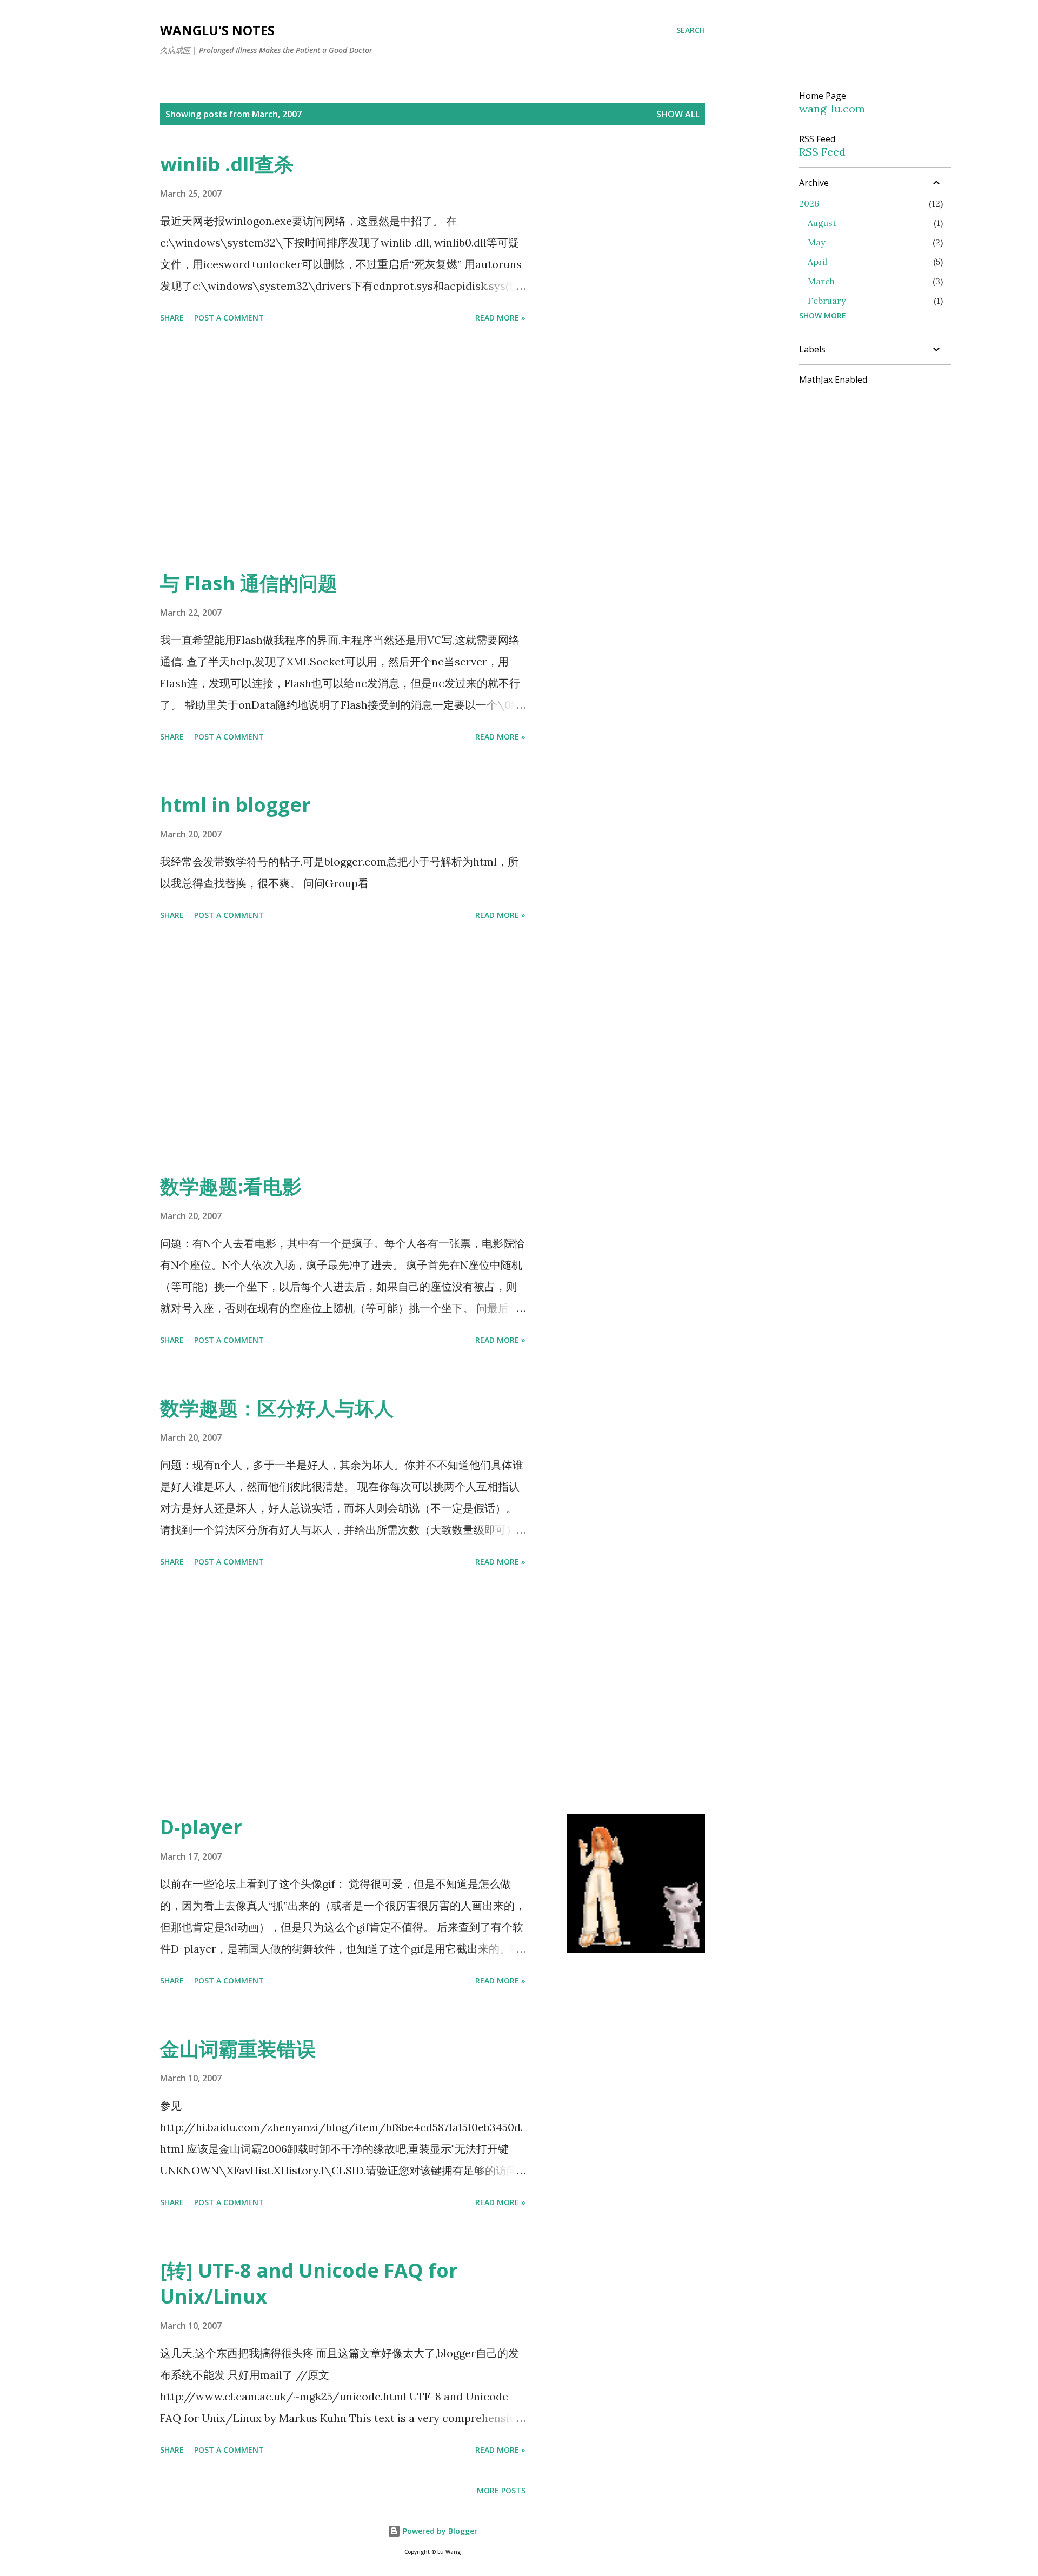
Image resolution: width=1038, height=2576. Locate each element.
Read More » (500, 318)
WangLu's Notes (217, 30)
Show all (678, 114)
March (821, 281)
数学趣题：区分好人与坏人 (277, 1408)
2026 (809, 203)
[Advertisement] (343, 449)
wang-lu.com (832, 108)
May (816, 242)
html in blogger (235, 805)
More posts (501, 2490)
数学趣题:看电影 (231, 1186)
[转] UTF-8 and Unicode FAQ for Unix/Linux (309, 2283)
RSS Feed (822, 152)
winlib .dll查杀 (227, 164)
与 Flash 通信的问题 (249, 583)
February (827, 301)
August (822, 223)
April (817, 262)
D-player (201, 1827)
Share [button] (172, 318)
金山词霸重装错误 (238, 2049)
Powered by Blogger (439, 2531)
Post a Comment (229, 318)
